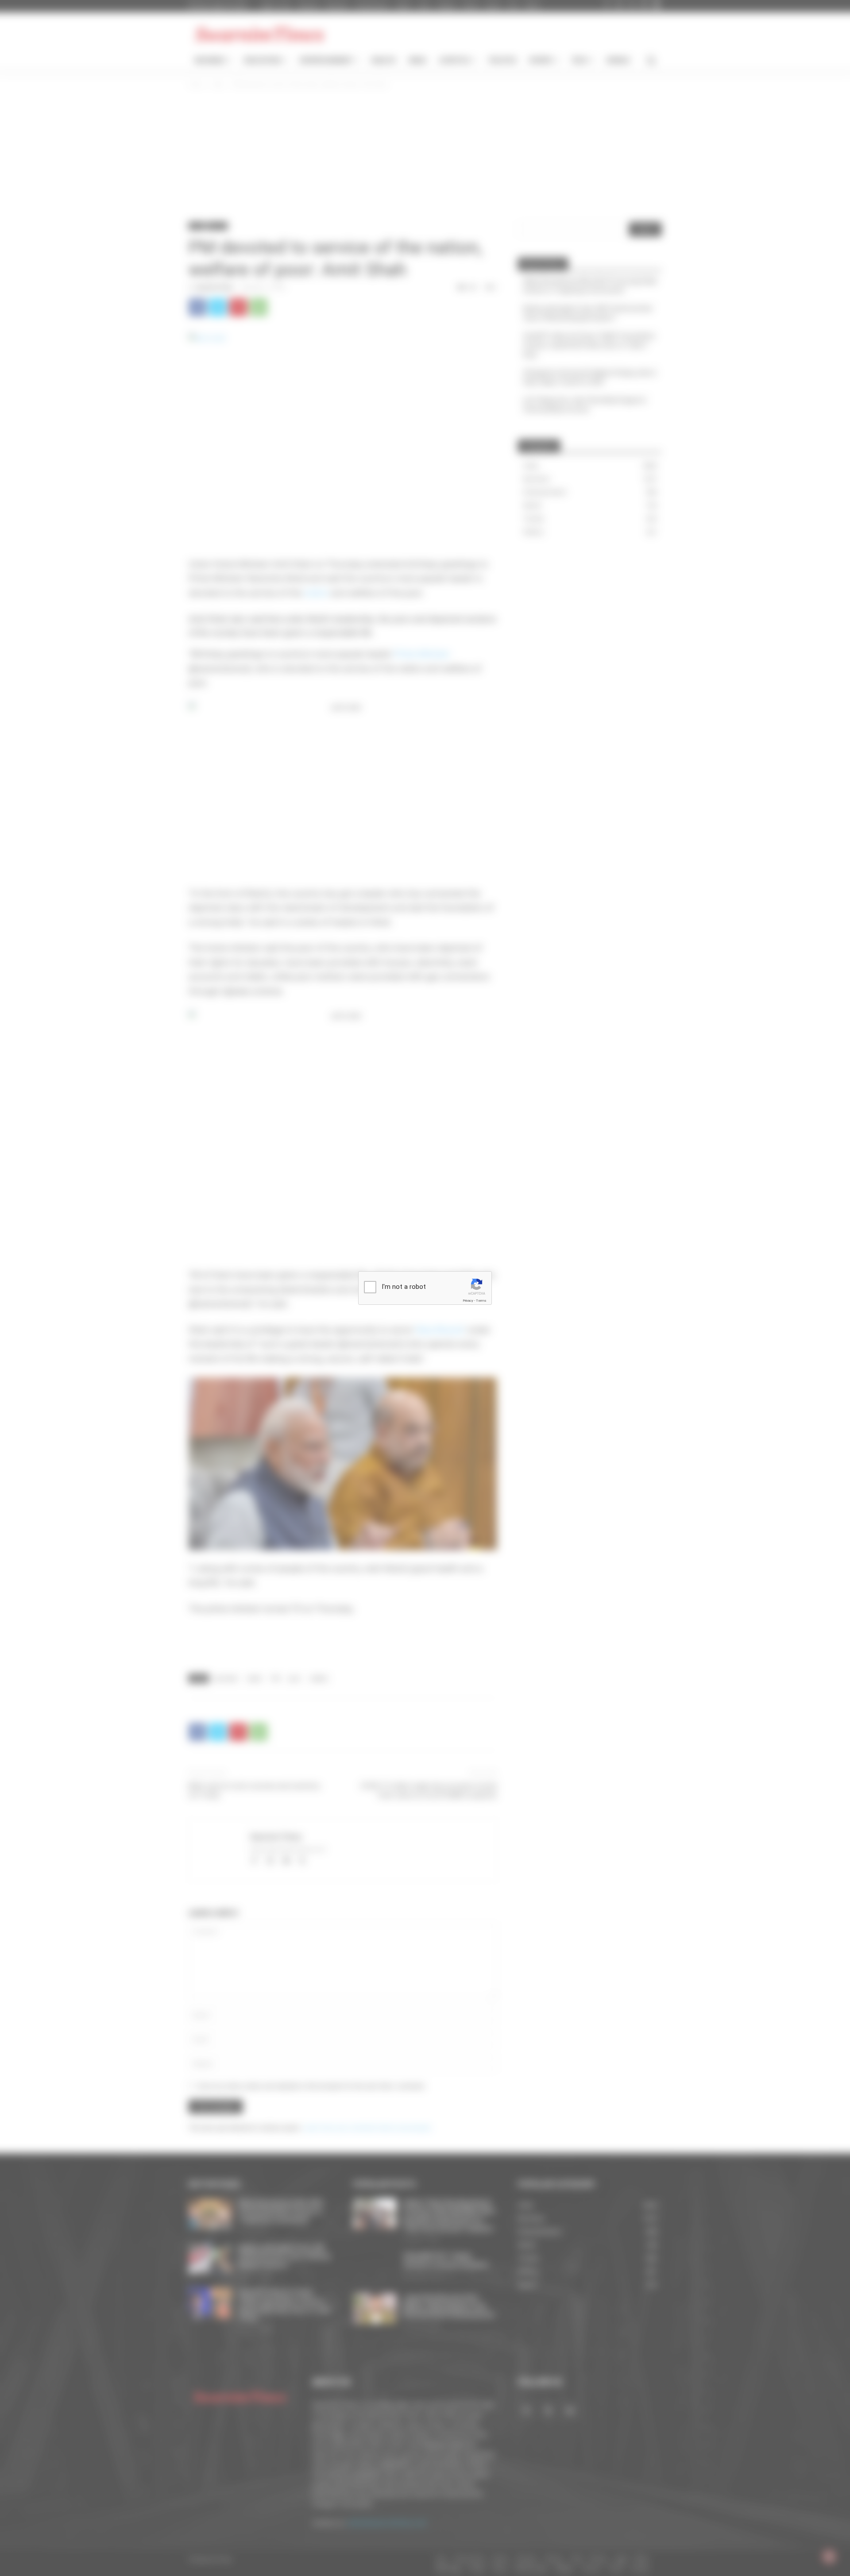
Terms (481, 1301)
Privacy (468, 1301)
